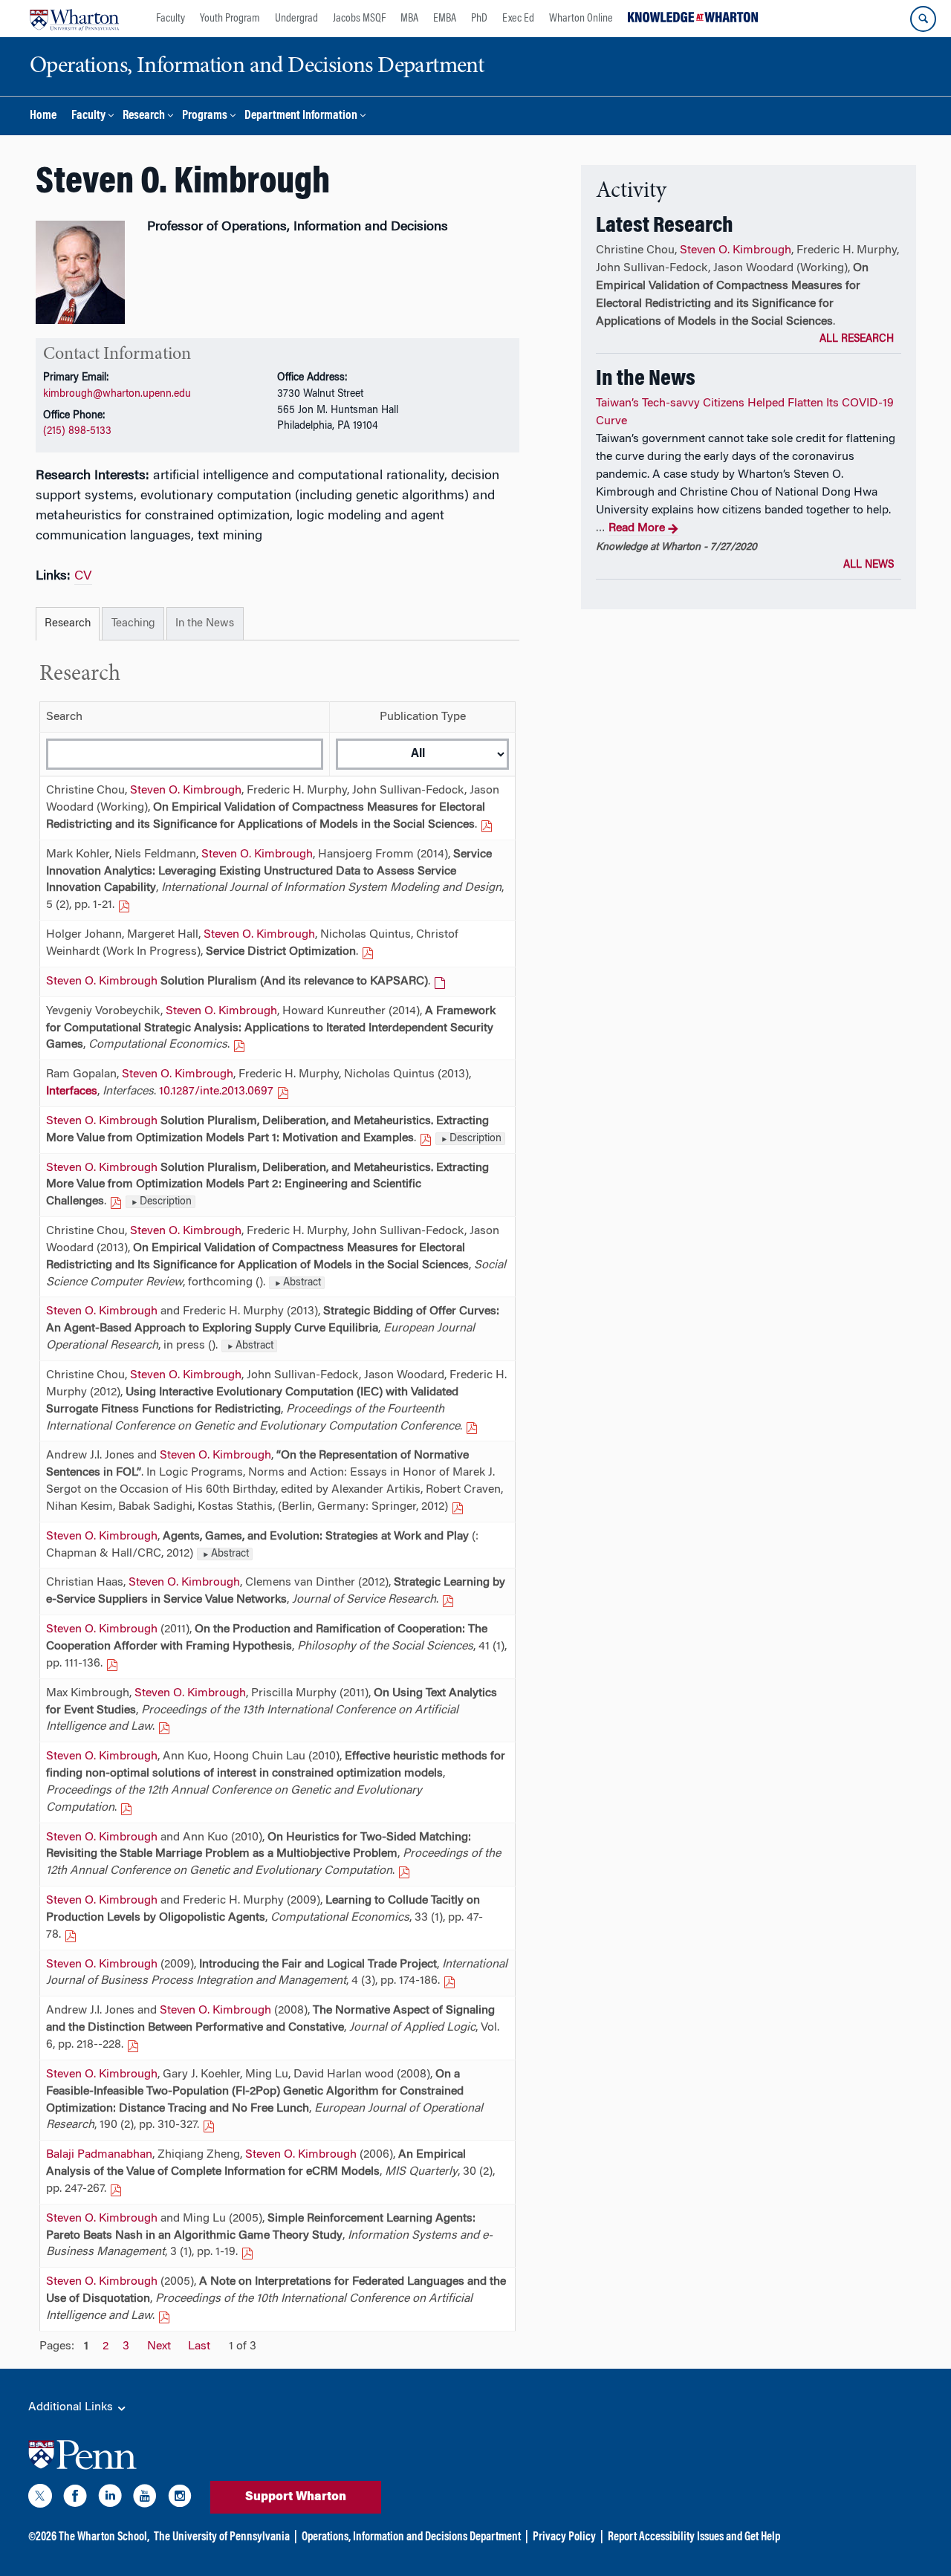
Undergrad (296, 19)
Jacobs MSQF (359, 19)
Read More (637, 528)
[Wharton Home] (74, 19)
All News (869, 565)
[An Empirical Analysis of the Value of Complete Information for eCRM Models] (116, 2189)
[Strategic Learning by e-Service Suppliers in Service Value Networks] (448, 1600)
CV (83, 577)
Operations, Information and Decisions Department (411, 2537)
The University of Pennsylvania (222, 2537)
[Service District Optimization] (368, 952)
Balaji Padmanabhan (99, 2155)
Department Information (301, 116)
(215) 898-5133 (77, 431)
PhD (479, 19)
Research (144, 116)
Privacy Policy (564, 2537)
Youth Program (230, 19)
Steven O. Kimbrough (186, 791)
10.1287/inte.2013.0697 (216, 1091)
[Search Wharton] (923, 19)
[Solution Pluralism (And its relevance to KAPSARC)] (440, 982)
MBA (409, 19)
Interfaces (72, 1091)
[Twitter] (40, 2499)
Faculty (171, 19)
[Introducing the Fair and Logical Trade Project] (449, 1981)
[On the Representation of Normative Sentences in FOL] (458, 1507)
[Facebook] (75, 2499)
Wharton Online (581, 19)
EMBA (445, 19)
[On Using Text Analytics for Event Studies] (164, 1727)
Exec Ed (518, 19)
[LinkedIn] (110, 2499)
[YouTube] (145, 2499)
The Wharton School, (104, 2537)
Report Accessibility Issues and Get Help (694, 2537)
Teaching (133, 624)
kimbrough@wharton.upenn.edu (117, 394)
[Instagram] (180, 2499)
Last (199, 2346)
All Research (857, 340)
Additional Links (72, 2407)
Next (159, 2346)
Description (475, 1139)
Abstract (302, 1283)
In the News (205, 624)
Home (43, 116)
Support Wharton (296, 2497)
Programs (205, 116)
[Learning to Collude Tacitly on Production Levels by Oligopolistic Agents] (71, 1935)
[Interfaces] (283, 1091)
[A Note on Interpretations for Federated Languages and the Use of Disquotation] (164, 2316)
